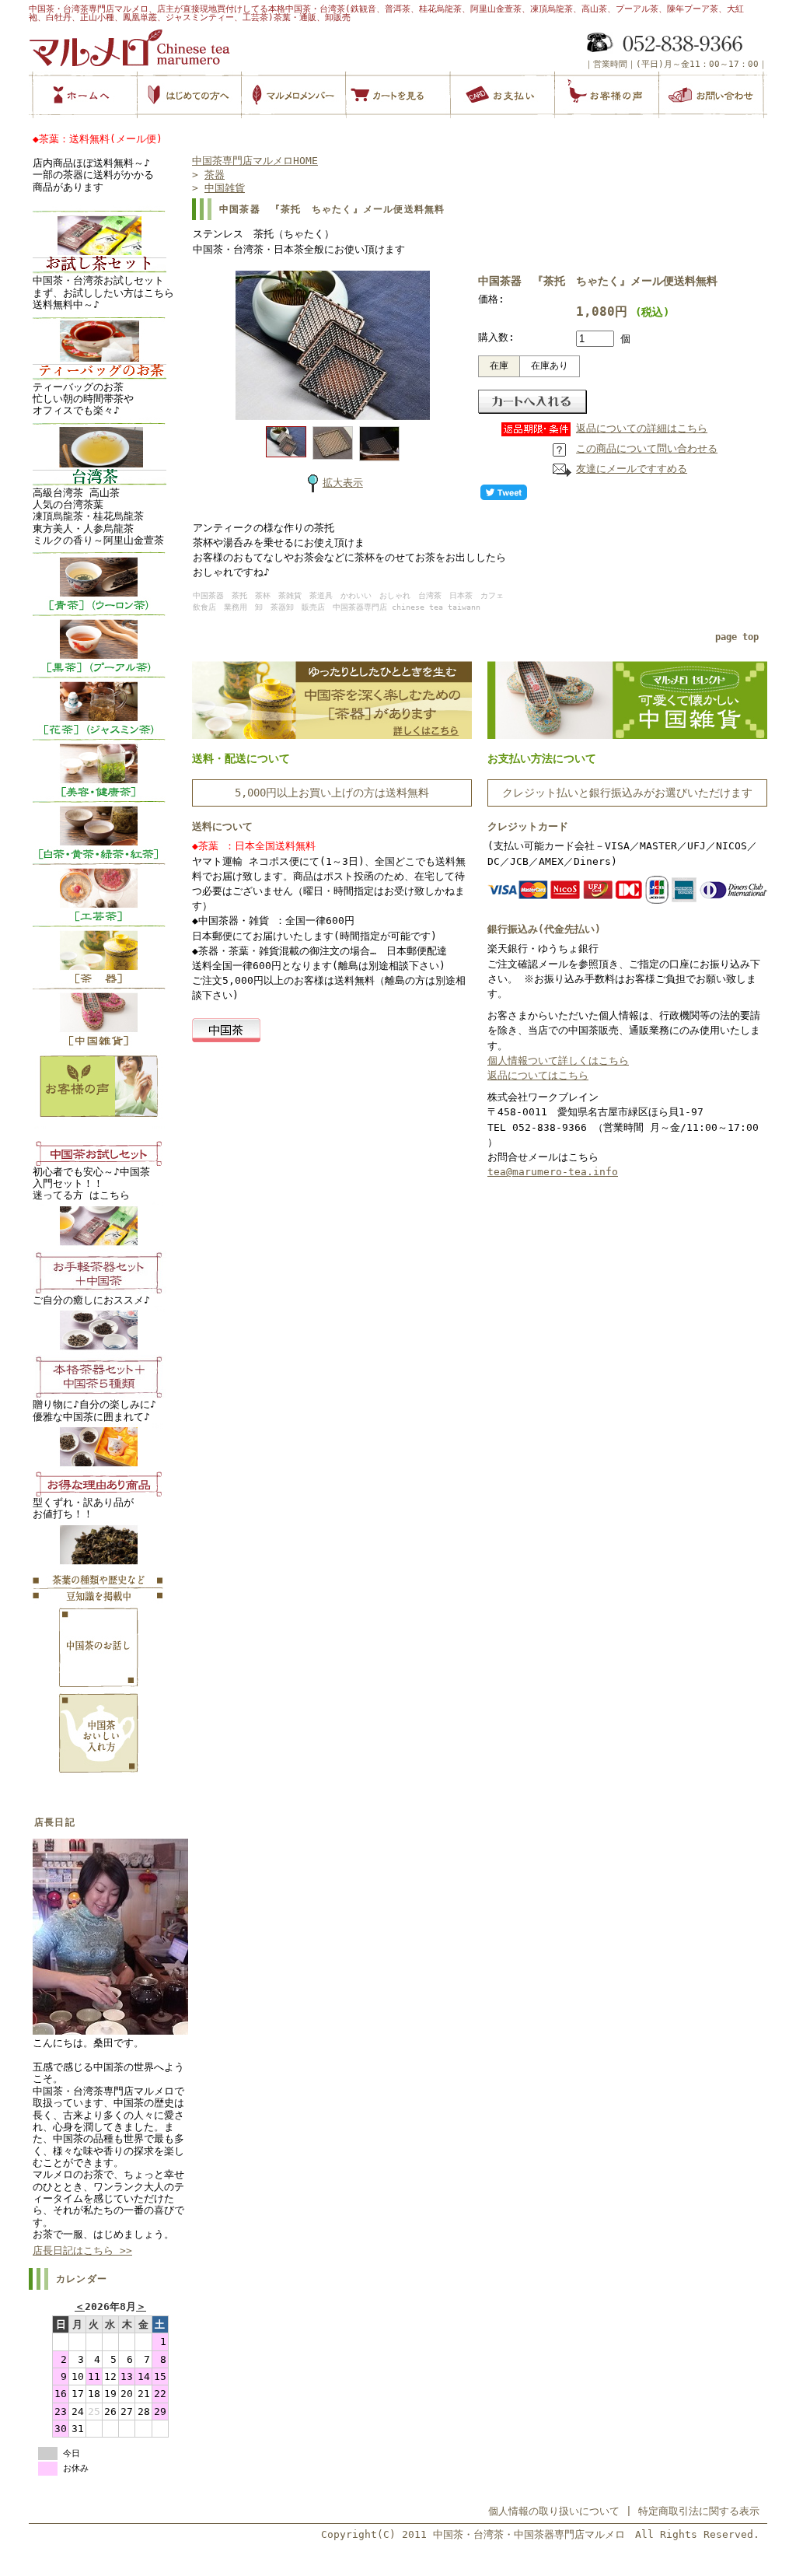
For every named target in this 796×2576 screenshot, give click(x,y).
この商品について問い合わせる (647, 448)
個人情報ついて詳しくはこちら (558, 1060)
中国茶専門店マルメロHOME (255, 161)
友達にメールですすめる (632, 469)
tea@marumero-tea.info (553, 1172)
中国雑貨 (225, 188)
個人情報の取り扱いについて (554, 2511)
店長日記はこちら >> (82, 2250)
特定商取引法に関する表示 (699, 2511)
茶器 (215, 175)
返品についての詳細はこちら (642, 428)
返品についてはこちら (538, 1075)
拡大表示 (343, 483)
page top (737, 637)
